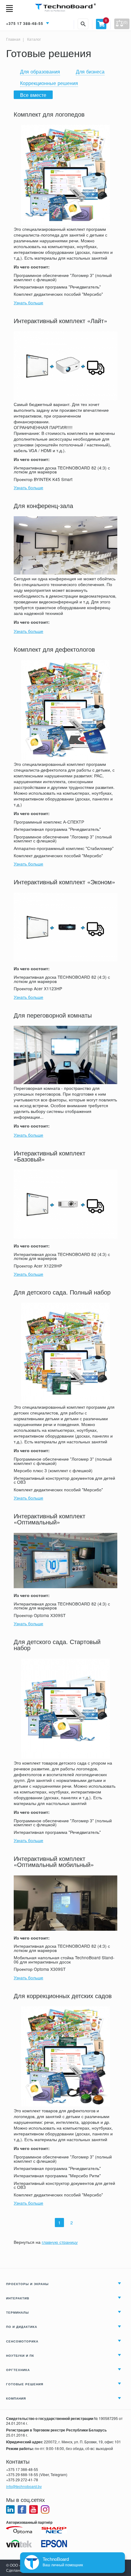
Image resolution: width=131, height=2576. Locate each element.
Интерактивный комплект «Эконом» (64, 882)
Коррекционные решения (49, 83)
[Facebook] (22, 2509)
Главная (13, 39)
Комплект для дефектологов (54, 649)
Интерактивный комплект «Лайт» (60, 321)
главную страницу (60, 2242)
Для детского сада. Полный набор (62, 1292)
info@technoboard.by (24, 2486)
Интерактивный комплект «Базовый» (50, 1156)
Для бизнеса (90, 71)
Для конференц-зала (43, 506)
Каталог (34, 39)
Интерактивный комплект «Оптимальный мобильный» (54, 1862)
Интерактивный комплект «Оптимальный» (50, 1519)
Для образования (40, 71)
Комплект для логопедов (49, 114)
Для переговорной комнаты (53, 1015)
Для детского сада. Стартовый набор (57, 1645)
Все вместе (33, 95)
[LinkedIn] (10, 2509)
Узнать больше (28, 302)
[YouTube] (34, 2509)
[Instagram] (45, 2509)
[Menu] (12, 9)
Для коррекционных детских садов (63, 1996)
